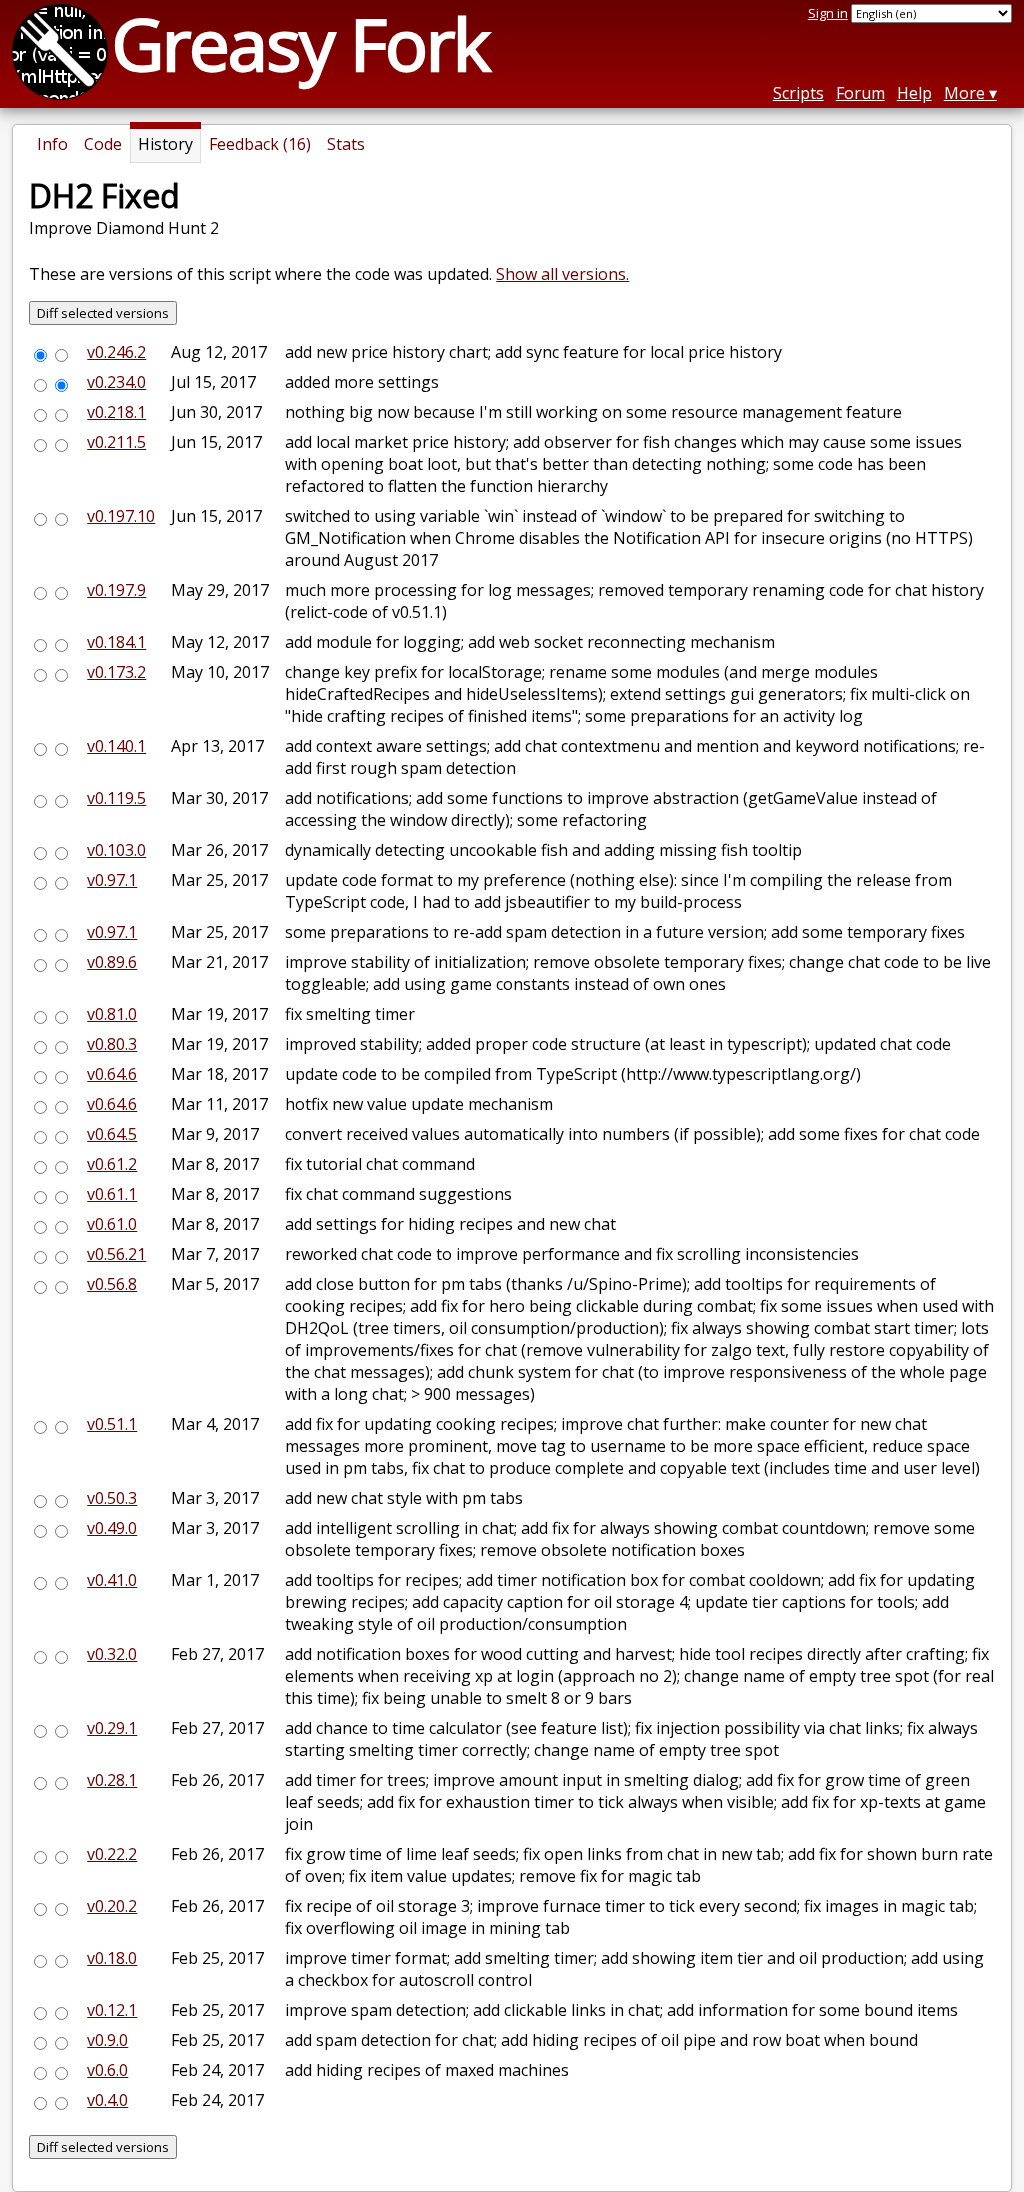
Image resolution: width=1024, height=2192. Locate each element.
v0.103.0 (116, 850)
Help (914, 93)
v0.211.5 (116, 442)
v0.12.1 (112, 2010)
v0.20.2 (112, 1906)
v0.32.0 (112, 1654)
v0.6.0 (107, 2070)
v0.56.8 (112, 1284)
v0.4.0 (107, 2100)
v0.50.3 (112, 1498)
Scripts (798, 93)
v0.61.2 (112, 1164)
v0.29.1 (112, 1728)
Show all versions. (562, 274)
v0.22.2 (112, 1854)
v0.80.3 (112, 1044)
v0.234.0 (116, 382)
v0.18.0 (112, 1958)
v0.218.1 (116, 412)
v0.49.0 (112, 1528)
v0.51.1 (112, 1424)
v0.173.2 (116, 672)
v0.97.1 (112, 880)
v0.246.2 (116, 352)
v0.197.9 (116, 590)
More (964, 93)
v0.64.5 (112, 1134)
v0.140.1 (116, 746)
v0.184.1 (116, 642)
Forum (860, 93)
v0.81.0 (112, 1014)
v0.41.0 (112, 1580)
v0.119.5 (116, 798)
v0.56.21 (116, 1254)
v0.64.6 (112, 1074)
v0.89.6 (112, 962)
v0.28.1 (112, 1780)
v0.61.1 (112, 1194)
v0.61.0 (112, 1224)
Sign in (828, 13)
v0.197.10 (121, 516)
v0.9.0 (107, 2040)
